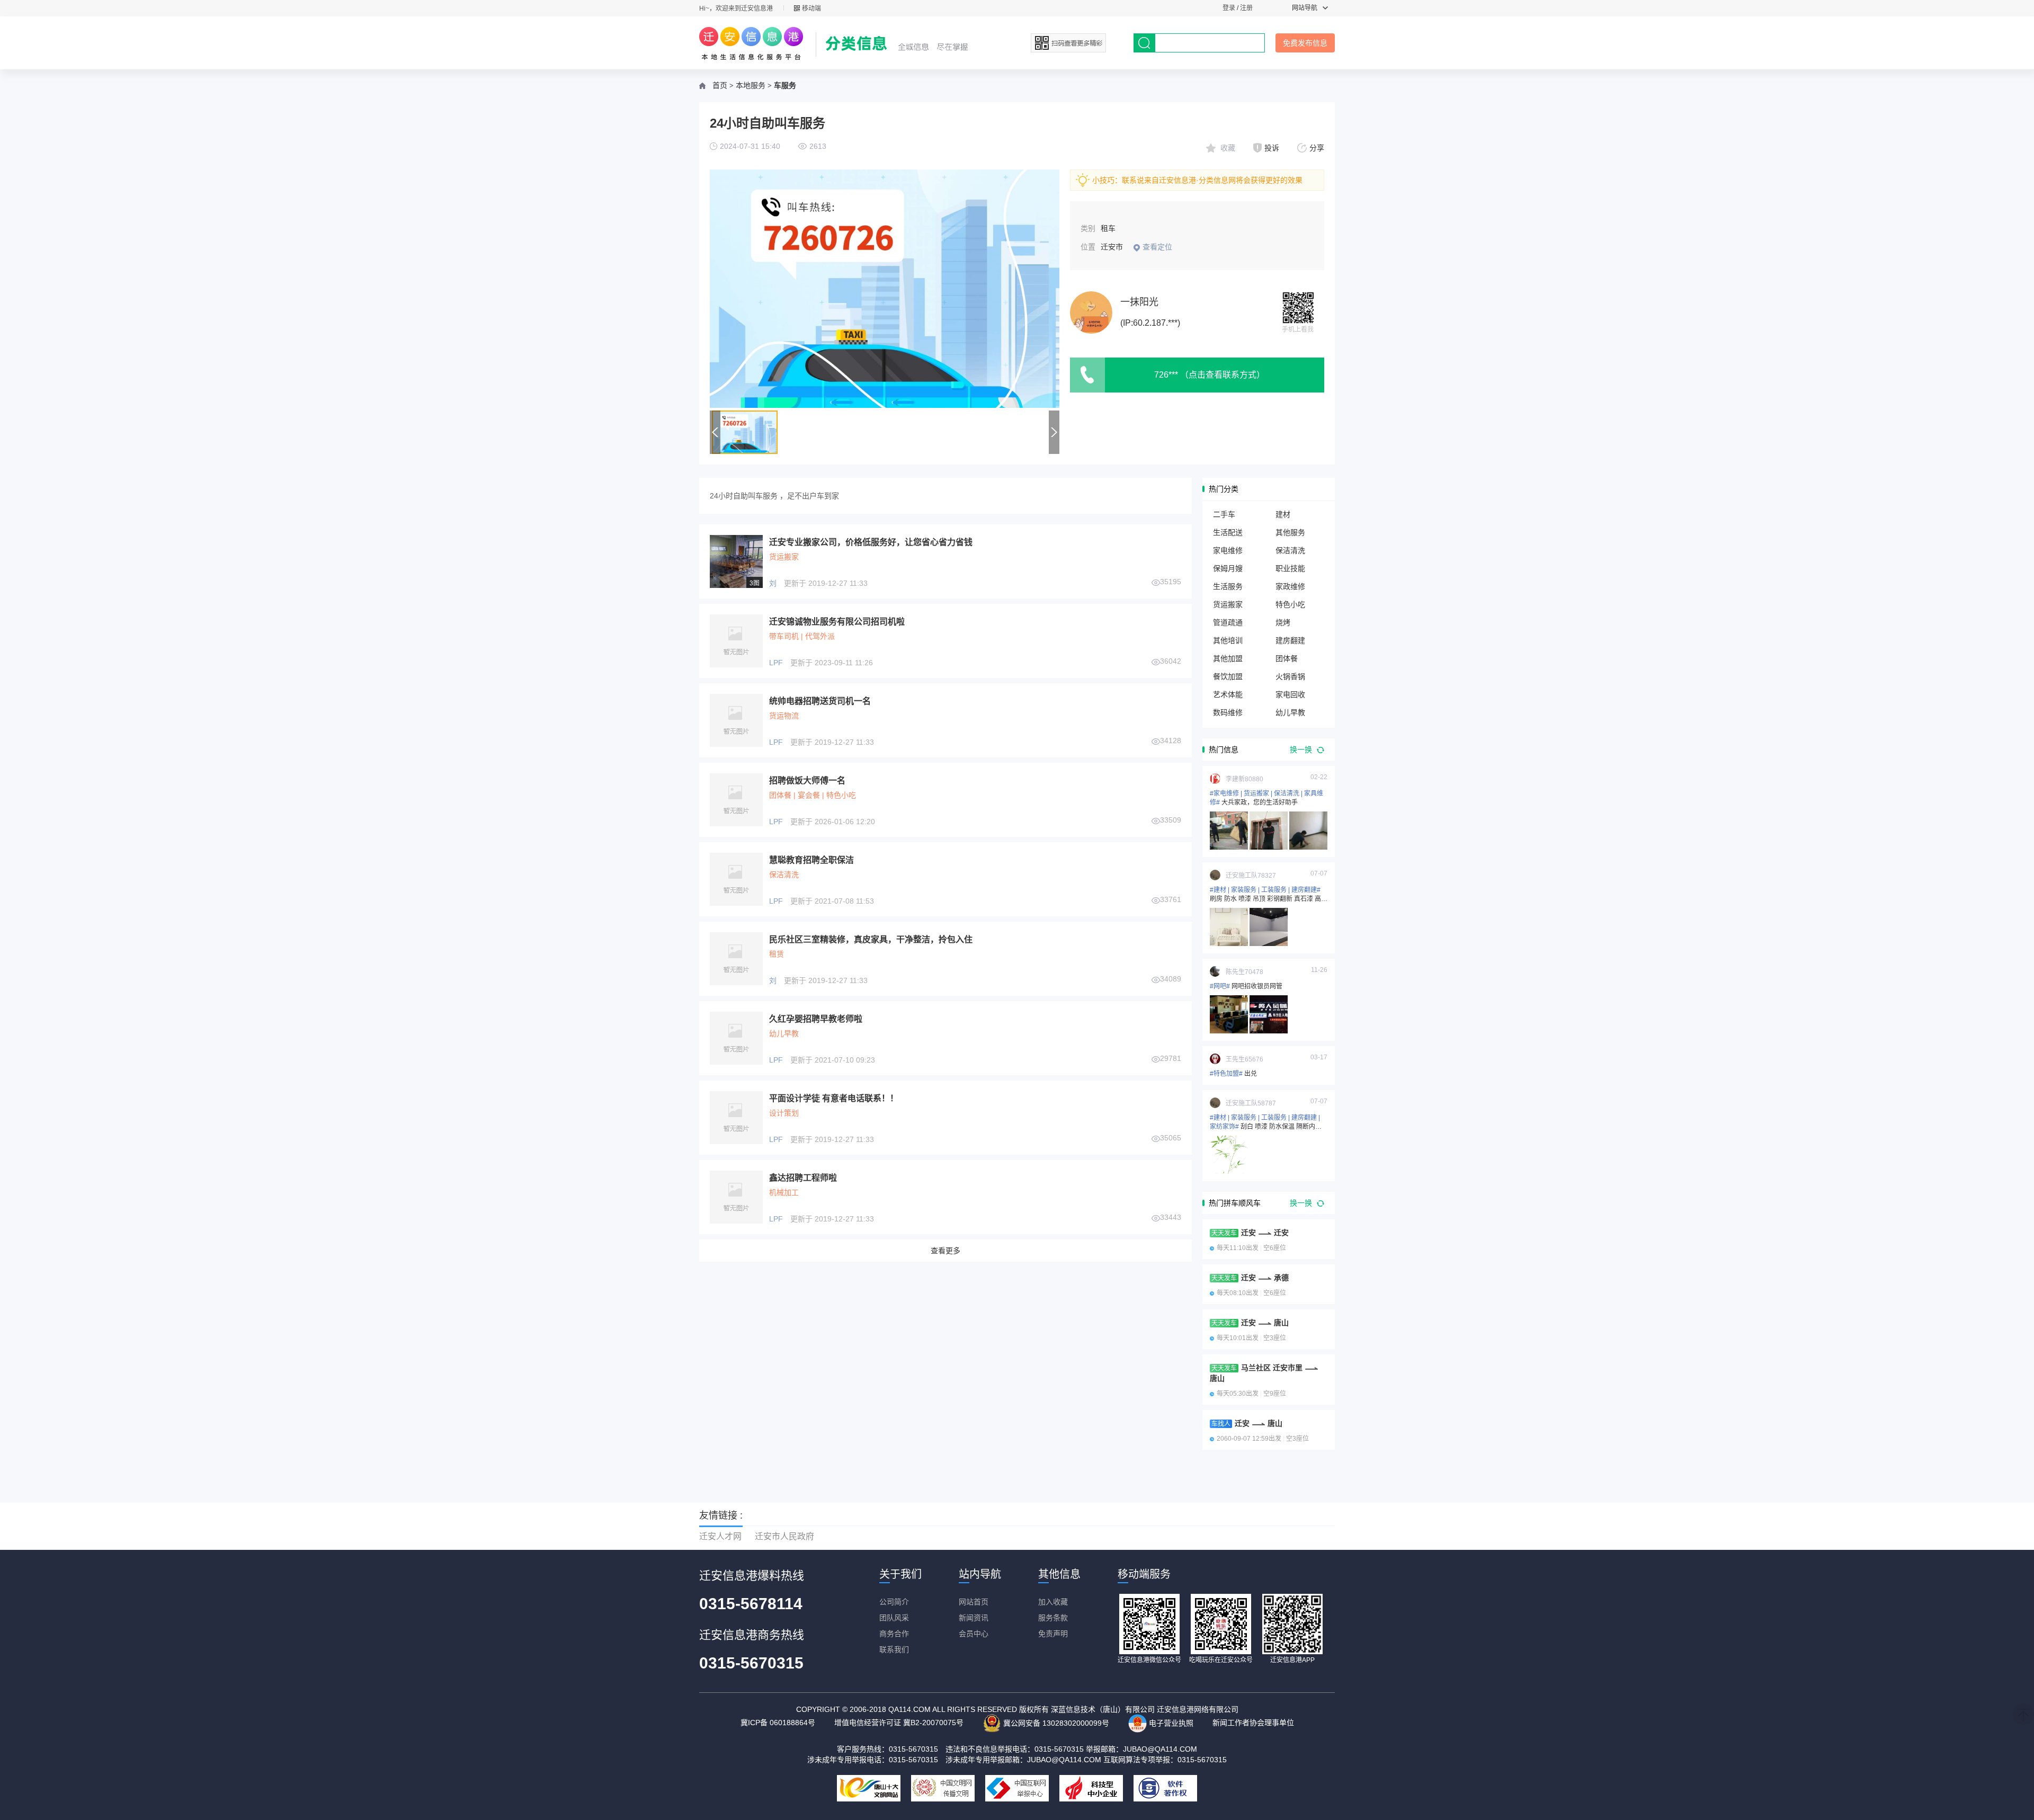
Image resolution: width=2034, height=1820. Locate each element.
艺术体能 (1228, 694)
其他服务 (1290, 532)
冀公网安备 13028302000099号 (1055, 1723)
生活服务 (1228, 586)
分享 (1317, 148)
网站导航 (1305, 8)
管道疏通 (1228, 622)
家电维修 (1228, 550)
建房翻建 (1290, 640)
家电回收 (1290, 694)
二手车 (1224, 514)
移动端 (811, 8)
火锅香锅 (1290, 676)
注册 (1246, 8)
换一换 (1302, 750)
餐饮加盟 (1228, 676)
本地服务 (751, 86)
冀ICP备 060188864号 (778, 1723)
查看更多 (945, 1251)
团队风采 (894, 1618)
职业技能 (1290, 568)
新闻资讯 (974, 1618)
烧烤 (1283, 622)
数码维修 (1228, 712)
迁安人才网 (720, 1536)
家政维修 (1290, 586)
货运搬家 (1228, 604)
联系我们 (894, 1649)
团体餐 (1287, 658)
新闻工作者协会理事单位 (1253, 1723)
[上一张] (797, 289)
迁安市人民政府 (784, 1536)
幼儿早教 (1290, 712)
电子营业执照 (1170, 1723)
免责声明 (1053, 1634)
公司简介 (894, 1602)
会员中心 (974, 1634)
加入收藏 (1053, 1602)
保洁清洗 (1290, 550)
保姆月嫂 (1228, 568)
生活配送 (1228, 532)
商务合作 (894, 1634)
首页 (720, 86)
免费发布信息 (1305, 43)
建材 (1283, 514)
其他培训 (1228, 640)
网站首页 (974, 1602)
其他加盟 (1228, 658)
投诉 (1272, 148)
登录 (1229, 8)
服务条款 (1053, 1618)
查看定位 (1157, 247)
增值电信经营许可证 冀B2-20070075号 (899, 1723)
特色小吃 (1290, 604)
